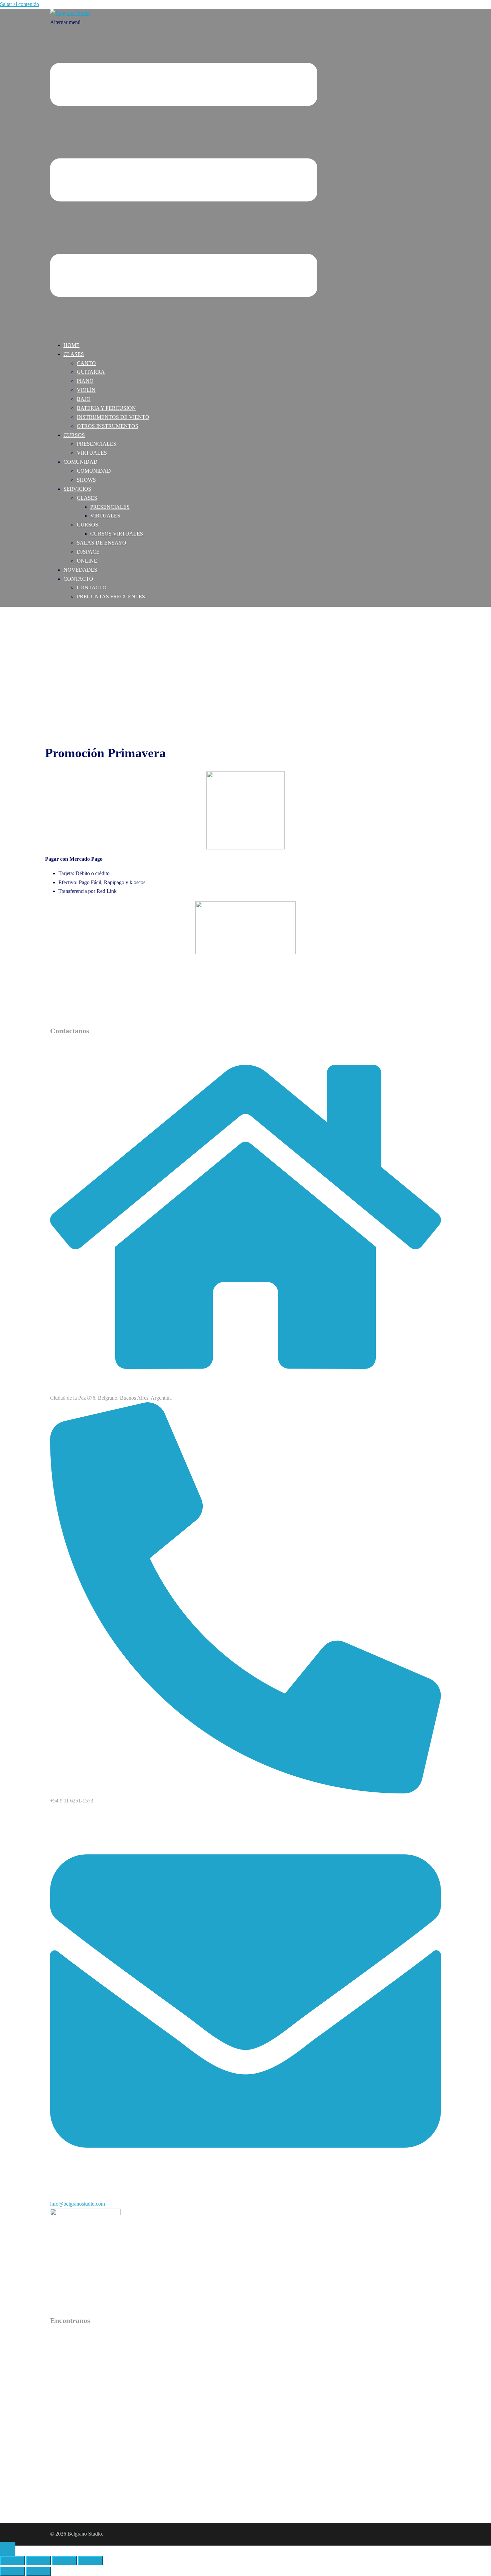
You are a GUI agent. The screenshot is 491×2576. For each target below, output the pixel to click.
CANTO (86, 363)
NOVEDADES (80, 570)
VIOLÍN (86, 390)
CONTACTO (78, 579)
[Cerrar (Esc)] (91, 2561)
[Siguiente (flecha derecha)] (38, 2571)
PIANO (85, 381)
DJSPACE (88, 552)
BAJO (84, 399)
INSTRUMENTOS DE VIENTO (113, 417)
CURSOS (74, 435)
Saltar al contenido (20, 4)
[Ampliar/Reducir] (12, 2561)
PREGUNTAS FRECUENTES (111, 597)
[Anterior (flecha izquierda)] (12, 2571)
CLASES (74, 354)
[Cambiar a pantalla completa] (38, 2561)
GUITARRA (91, 372)
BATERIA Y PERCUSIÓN (106, 408)
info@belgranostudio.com (77, 2204)
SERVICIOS (77, 489)
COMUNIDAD (80, 462)
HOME (71, 345)
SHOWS (86, 480)
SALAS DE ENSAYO (102, 543)
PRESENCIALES (97, 444)
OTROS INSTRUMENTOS (108, 426)
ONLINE (87, 561)
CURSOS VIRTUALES (117, 534)
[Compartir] (64, 2561)
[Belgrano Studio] (70, 13)
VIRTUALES (92, 453)
